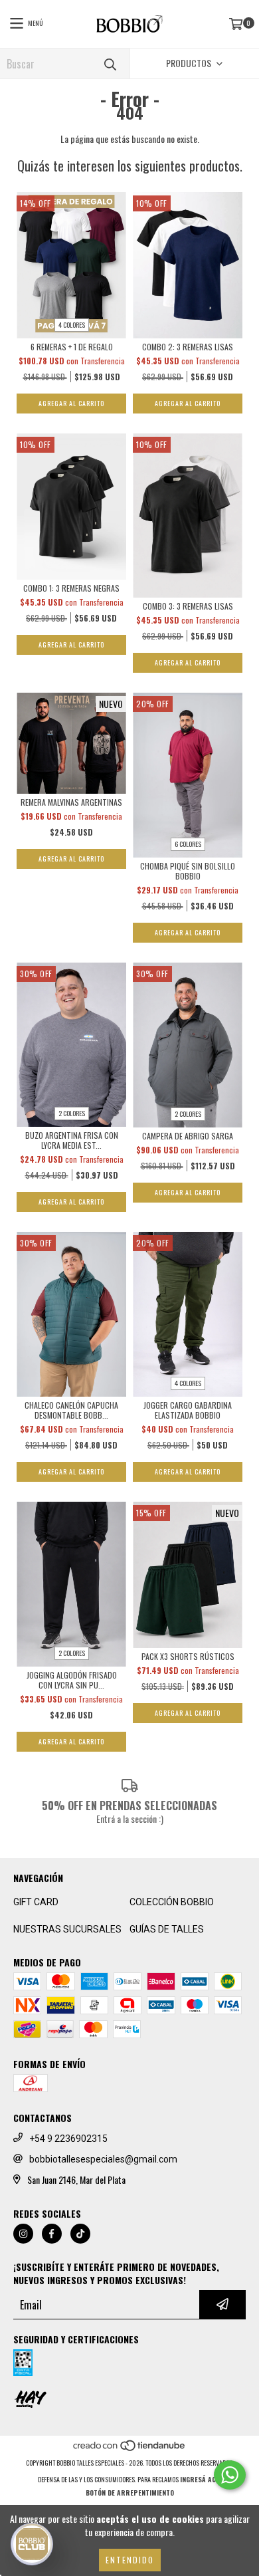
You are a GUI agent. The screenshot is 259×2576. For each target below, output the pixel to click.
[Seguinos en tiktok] (80, 2234)
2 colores (72, 1113)
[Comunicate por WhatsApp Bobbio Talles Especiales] (230, 2475)
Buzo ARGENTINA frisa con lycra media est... (72, 1140)
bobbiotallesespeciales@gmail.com (103, 2159)
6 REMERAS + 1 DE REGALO (72, 347)
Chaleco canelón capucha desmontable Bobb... (71, 1410)
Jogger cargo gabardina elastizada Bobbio (188, 1410)
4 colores (72, 325)
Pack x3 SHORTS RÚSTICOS (188, 1656)
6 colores (188, 844)
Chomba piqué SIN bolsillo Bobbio (188, 871)
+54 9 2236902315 (68, 2139)
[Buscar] (110, 63)
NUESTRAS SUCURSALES (67, 1929)
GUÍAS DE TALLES (167, 1929)
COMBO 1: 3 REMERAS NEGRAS (71, 588)
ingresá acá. (201, 2479)
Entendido (130, 2560)
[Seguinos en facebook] (52, 2234)
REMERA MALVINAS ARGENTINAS (71, 802)
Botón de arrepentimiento (130, 2493)
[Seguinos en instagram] (23, 2234)
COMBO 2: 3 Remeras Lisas (188, 347)
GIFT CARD (36, 1902)
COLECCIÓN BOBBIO (172, 1902)
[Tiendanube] (130, 2449)
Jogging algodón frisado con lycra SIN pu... (72, 1680)
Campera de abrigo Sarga (188, 1136)
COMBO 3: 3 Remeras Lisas (188, 606)
